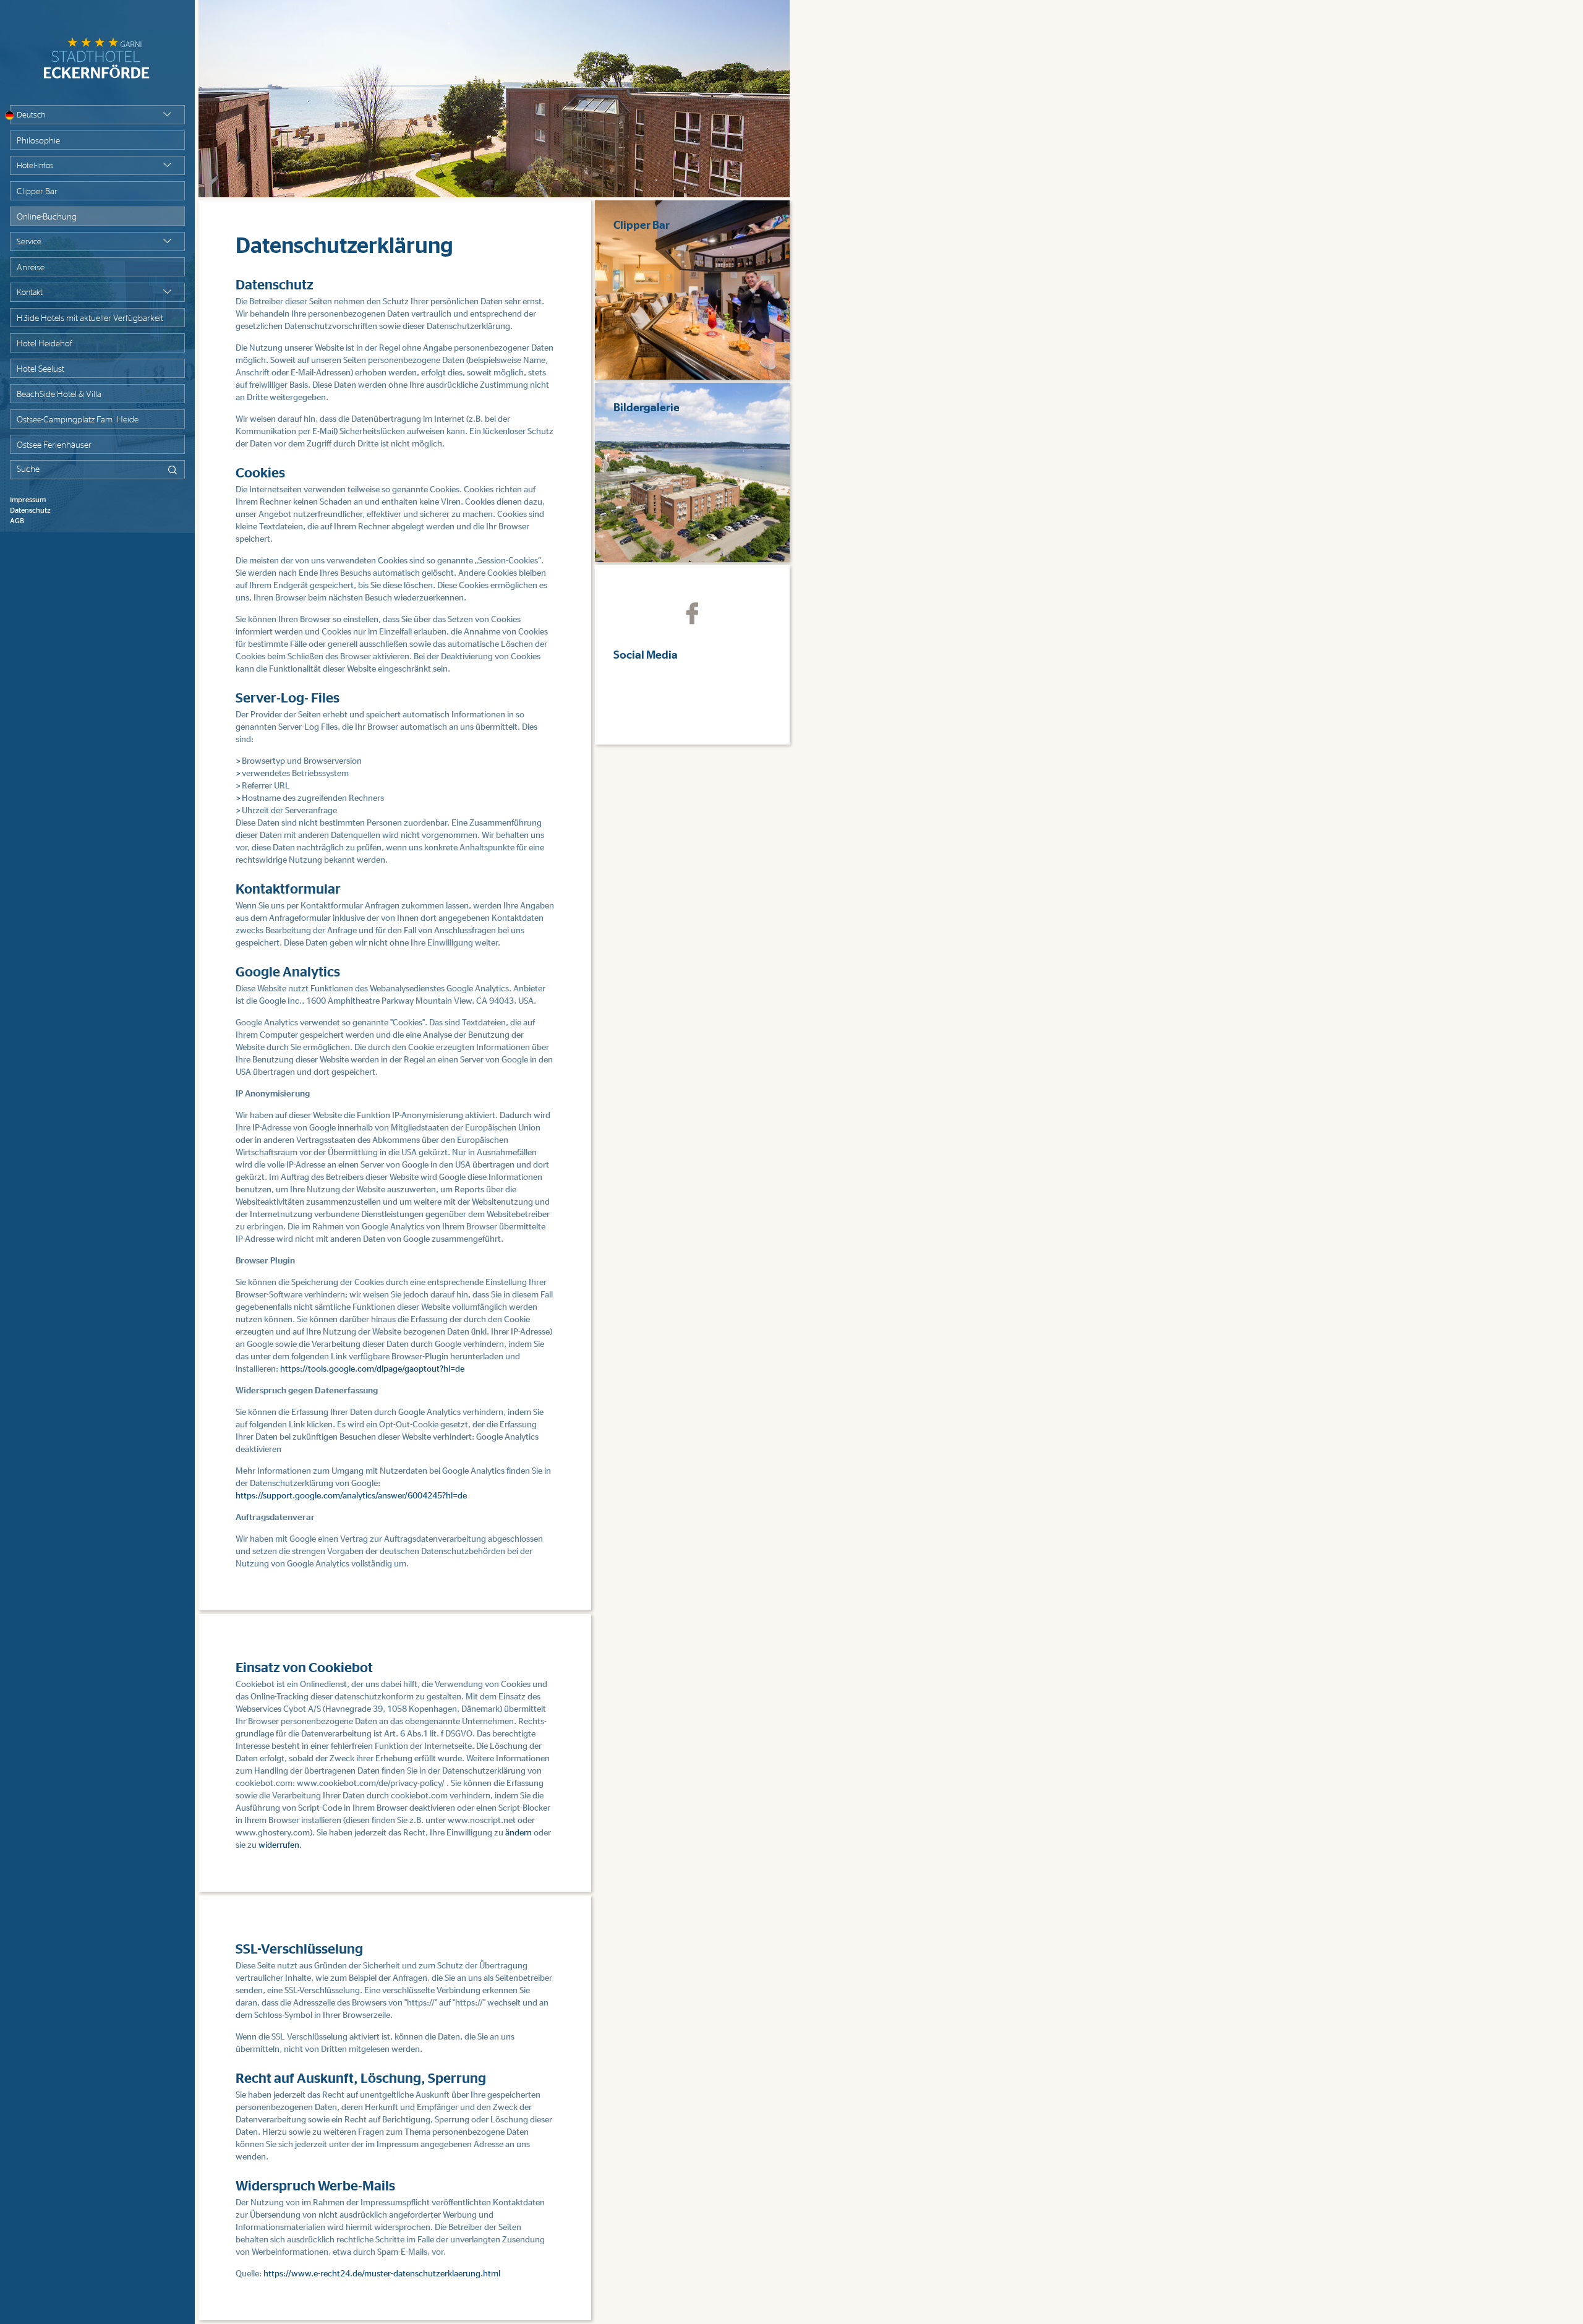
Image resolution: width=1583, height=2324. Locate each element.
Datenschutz (30, 510)
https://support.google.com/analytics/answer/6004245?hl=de (351, 1496)
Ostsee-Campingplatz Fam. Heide (78, 420)
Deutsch (31, 115)
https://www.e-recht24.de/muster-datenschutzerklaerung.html (382, 2274)
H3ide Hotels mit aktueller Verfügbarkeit (90, 318)
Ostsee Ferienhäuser (54, 445)
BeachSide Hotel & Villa (59, 395)
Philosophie (38, 141)
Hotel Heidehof (45, 344)
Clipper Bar (37, 192)
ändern (518, 1833)
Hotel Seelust (41, 369)
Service (29, 242)
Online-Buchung (47, 217)
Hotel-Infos (35, 166)
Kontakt (30, 293)
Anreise (31, 268)
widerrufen (279, 1845)
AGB (17, 521)
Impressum (28, 500)
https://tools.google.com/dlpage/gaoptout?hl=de (372, 1369)
